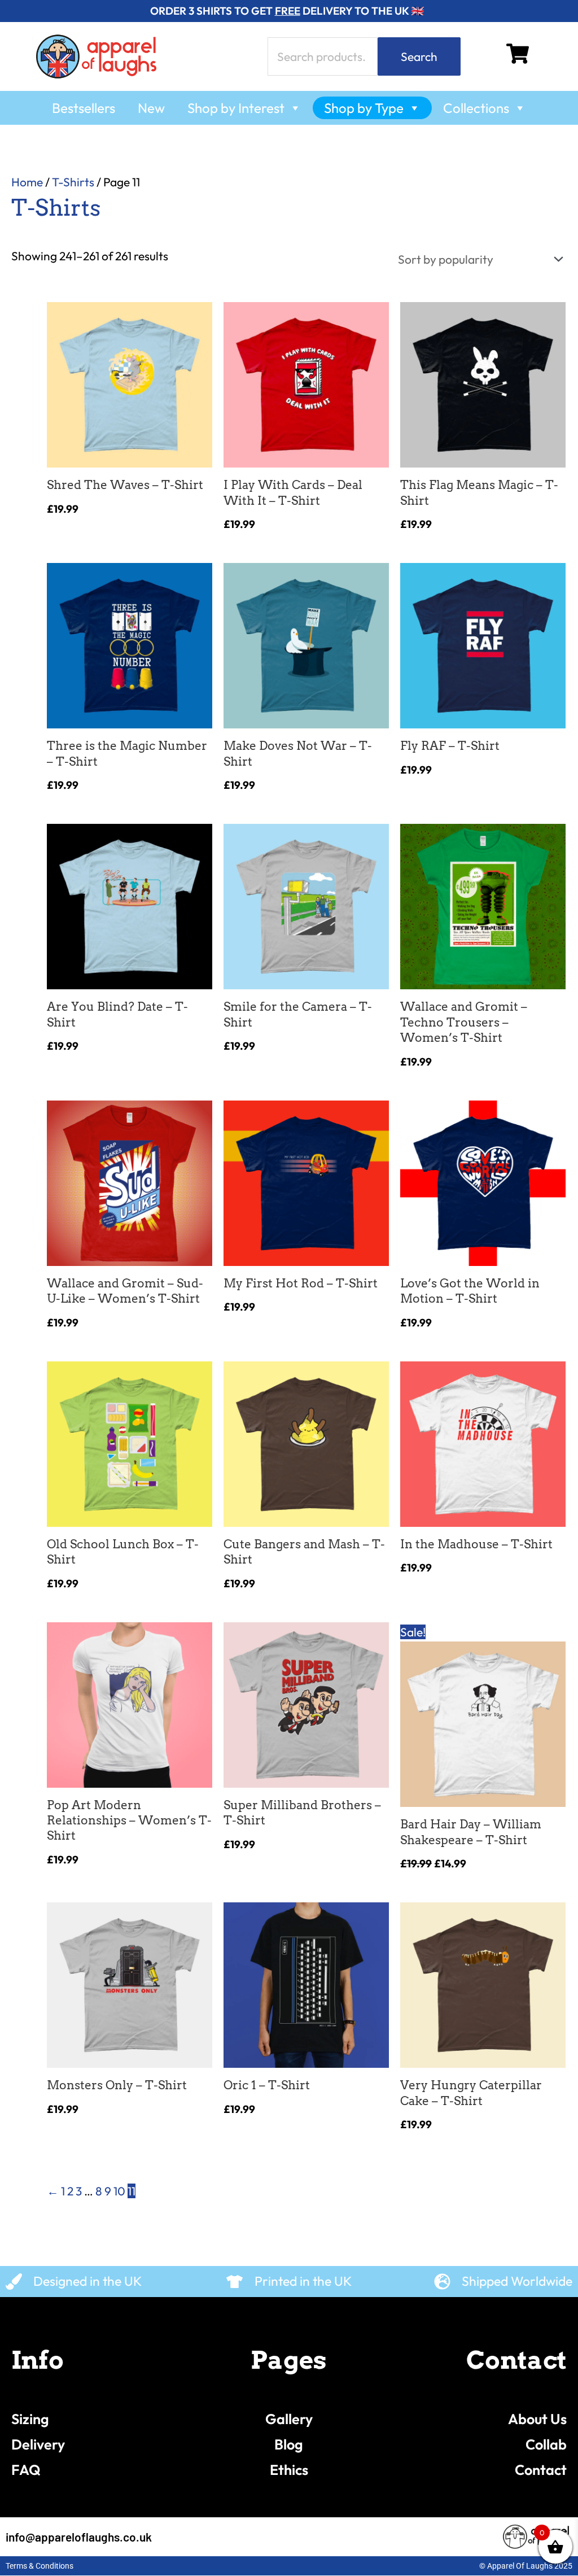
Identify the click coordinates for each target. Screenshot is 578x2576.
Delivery (38, 2444)
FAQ (26, 2470)
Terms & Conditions (40, 2566)
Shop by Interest (236, 108)
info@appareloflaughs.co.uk (79, 2537)
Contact (541, 2470)
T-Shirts (73, 182)
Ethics (289, 2470)
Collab (546, 2444)
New (151, 108)
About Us (537, 2419)
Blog (289, 2444)
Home (27, 182)
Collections (476, 108)
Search (419, 56)
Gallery (289, 2419)
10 (119, 2191)
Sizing (30, 2419)
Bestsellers (84, 108)
